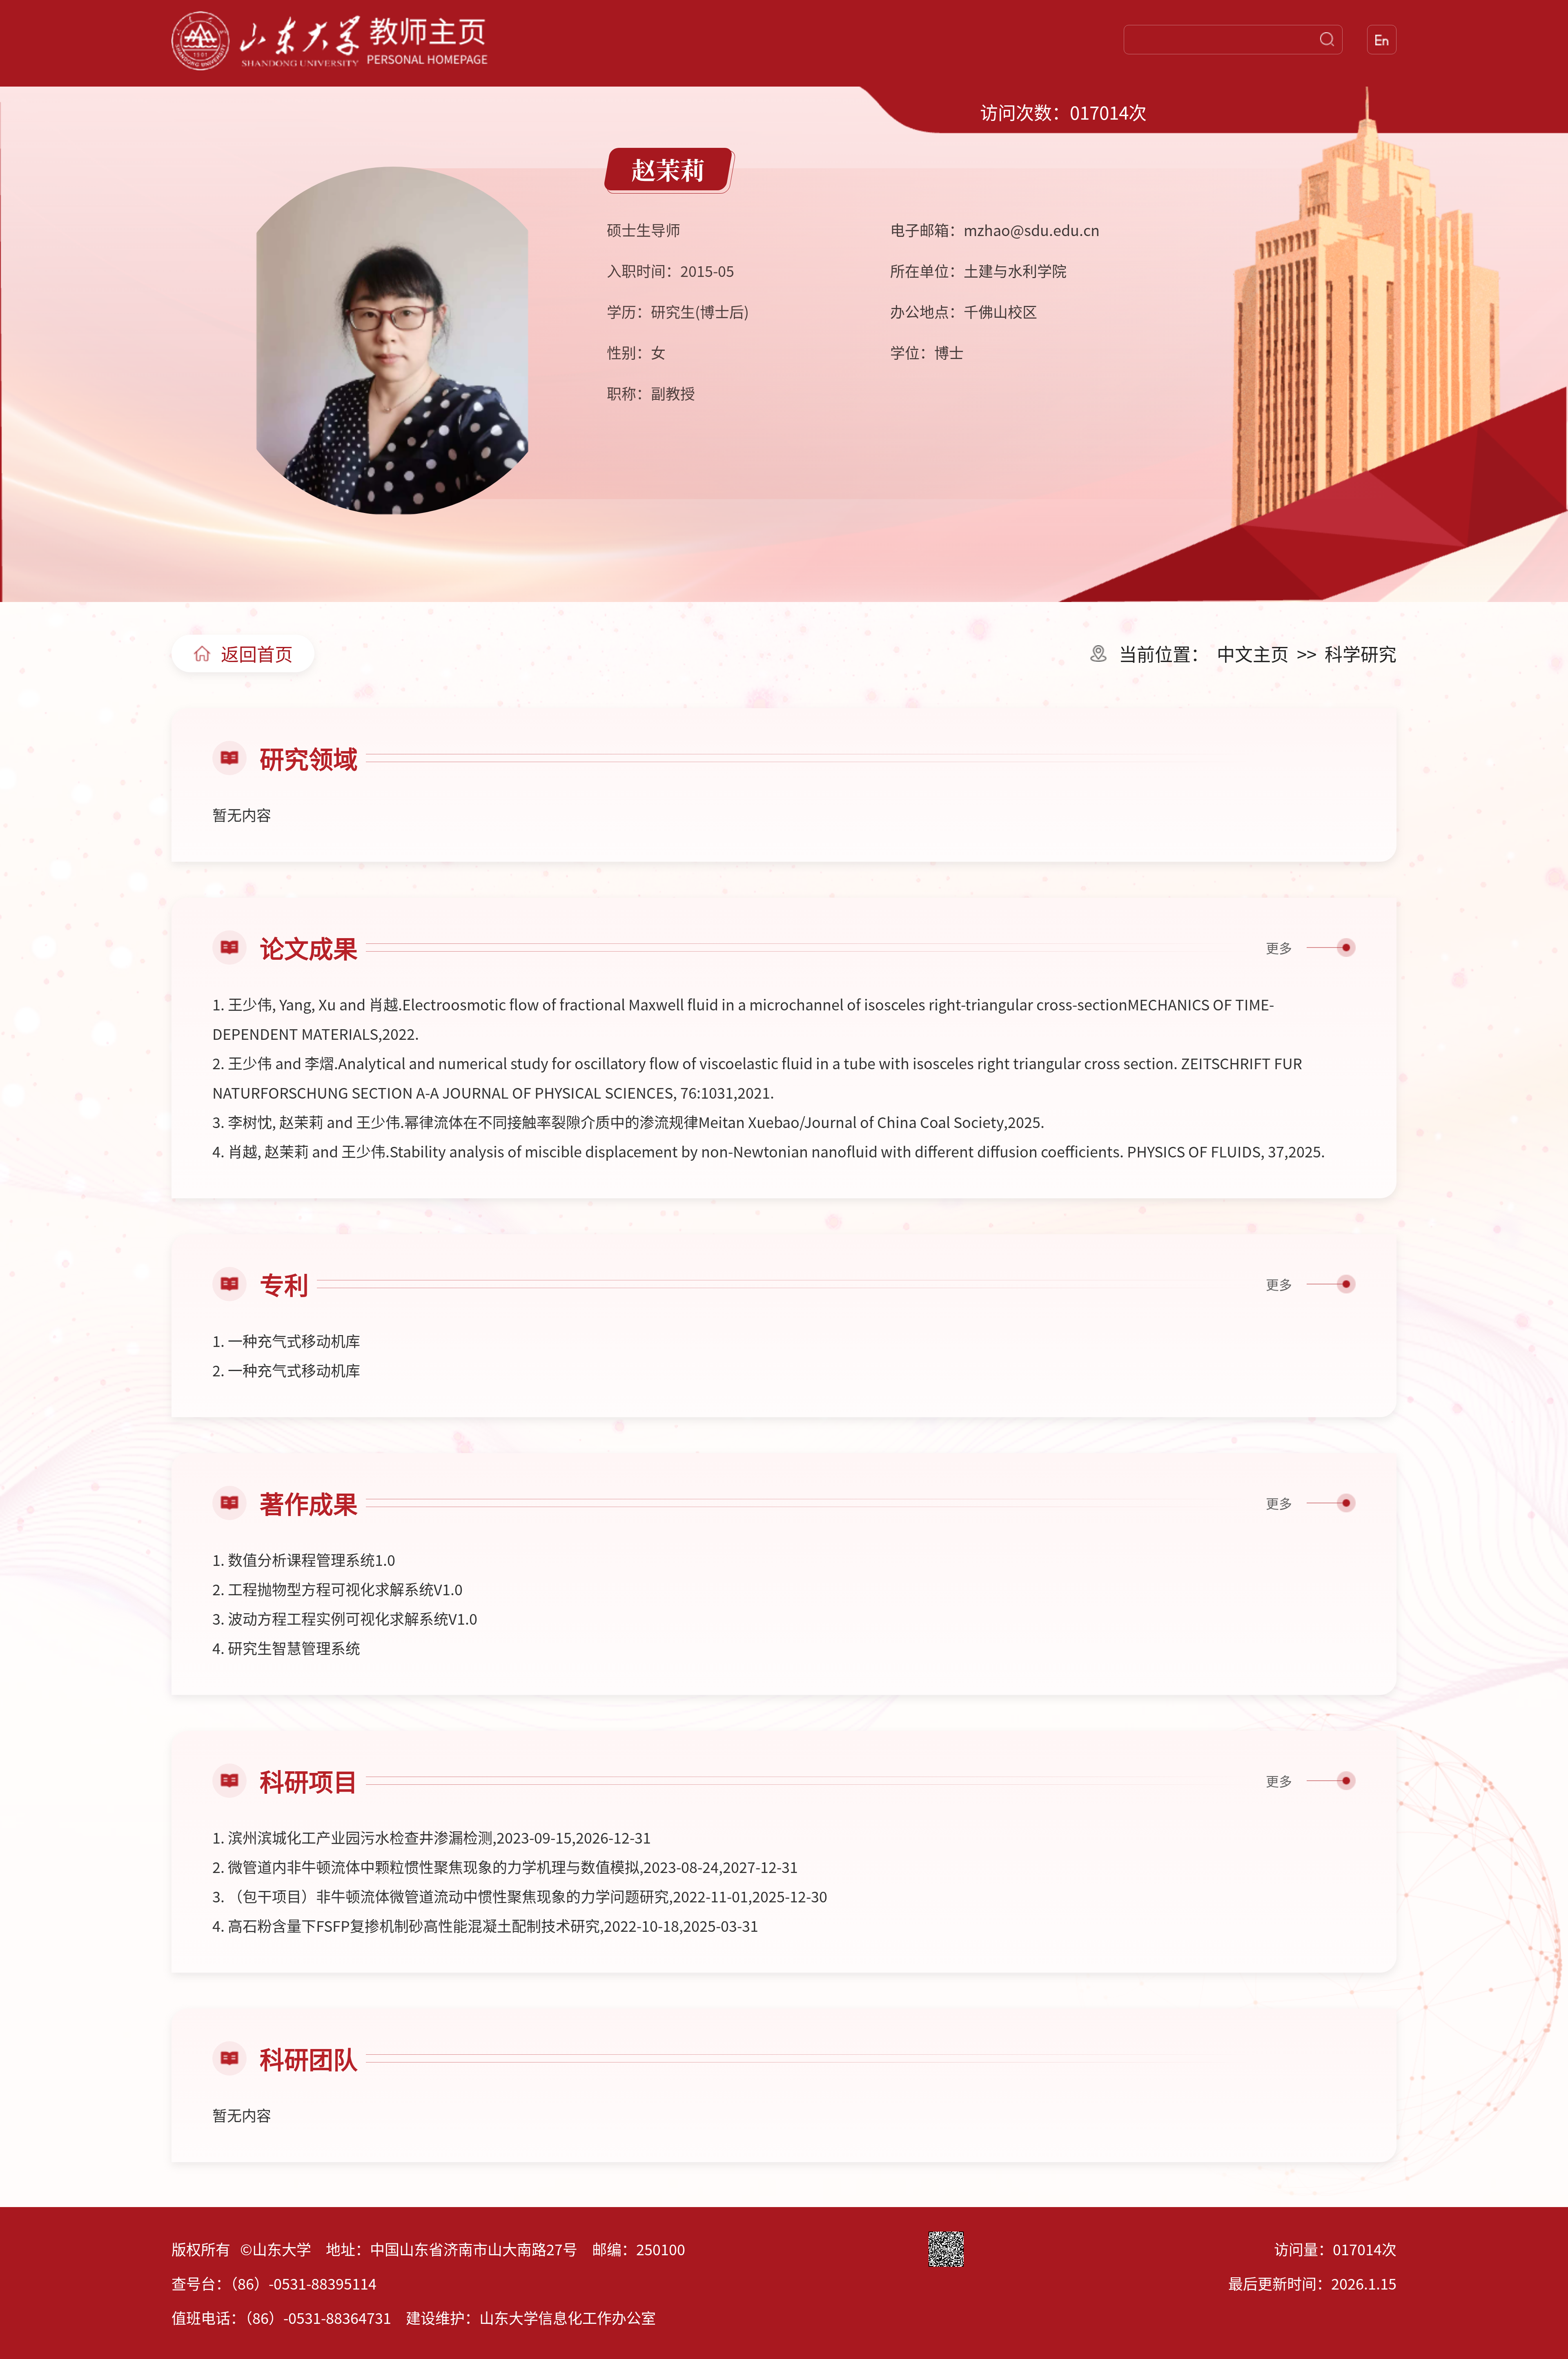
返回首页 (257, 653)
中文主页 (1253, 653)
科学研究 (1361, 653)
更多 (1279, 948)
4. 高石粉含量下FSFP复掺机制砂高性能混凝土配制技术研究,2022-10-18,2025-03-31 (485, 1925)
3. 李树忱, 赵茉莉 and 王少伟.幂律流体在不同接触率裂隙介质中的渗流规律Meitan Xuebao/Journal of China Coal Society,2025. (628, 1122)
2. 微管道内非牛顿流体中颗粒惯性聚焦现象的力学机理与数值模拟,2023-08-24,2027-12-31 (505, 1866)
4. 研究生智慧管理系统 (286, 1648)
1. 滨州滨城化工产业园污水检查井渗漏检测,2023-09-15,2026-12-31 (432, 1837)
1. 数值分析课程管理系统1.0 (304, 1559)
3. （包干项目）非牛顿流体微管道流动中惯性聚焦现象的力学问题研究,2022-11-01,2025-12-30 (520, 1896)
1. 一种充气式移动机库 (286, 1340)
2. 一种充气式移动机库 (286, 1370)
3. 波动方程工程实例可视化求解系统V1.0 (345, 1618)
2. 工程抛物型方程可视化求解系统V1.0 (337, 1589)
